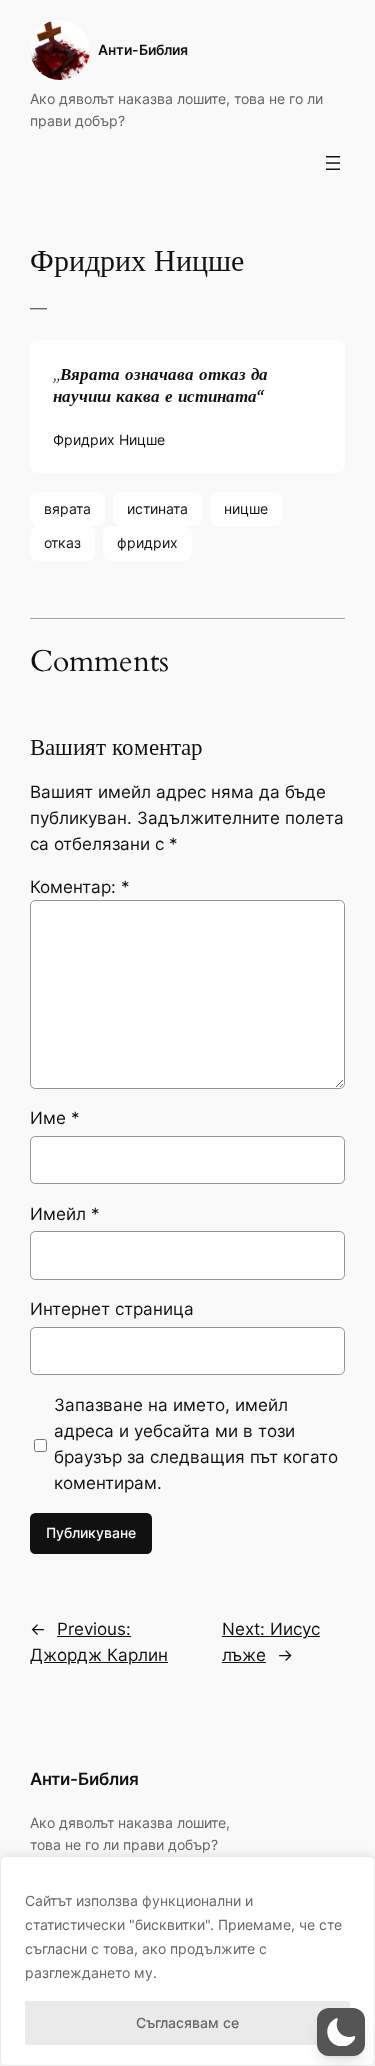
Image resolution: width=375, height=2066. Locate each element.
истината (157, 508)
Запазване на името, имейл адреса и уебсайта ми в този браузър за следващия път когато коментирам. (196, 1444)
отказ (62, 542)
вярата (67, 508)
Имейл (65, 1214)
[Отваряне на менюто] (333, 163)
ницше (246, 508)
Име (55, 1118)
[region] (187, 1961)
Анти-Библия (143, 49)
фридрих (147, 542)
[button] (341, 2032)
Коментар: (80, 887)
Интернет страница (112, 1309)
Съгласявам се (187, 2022)
